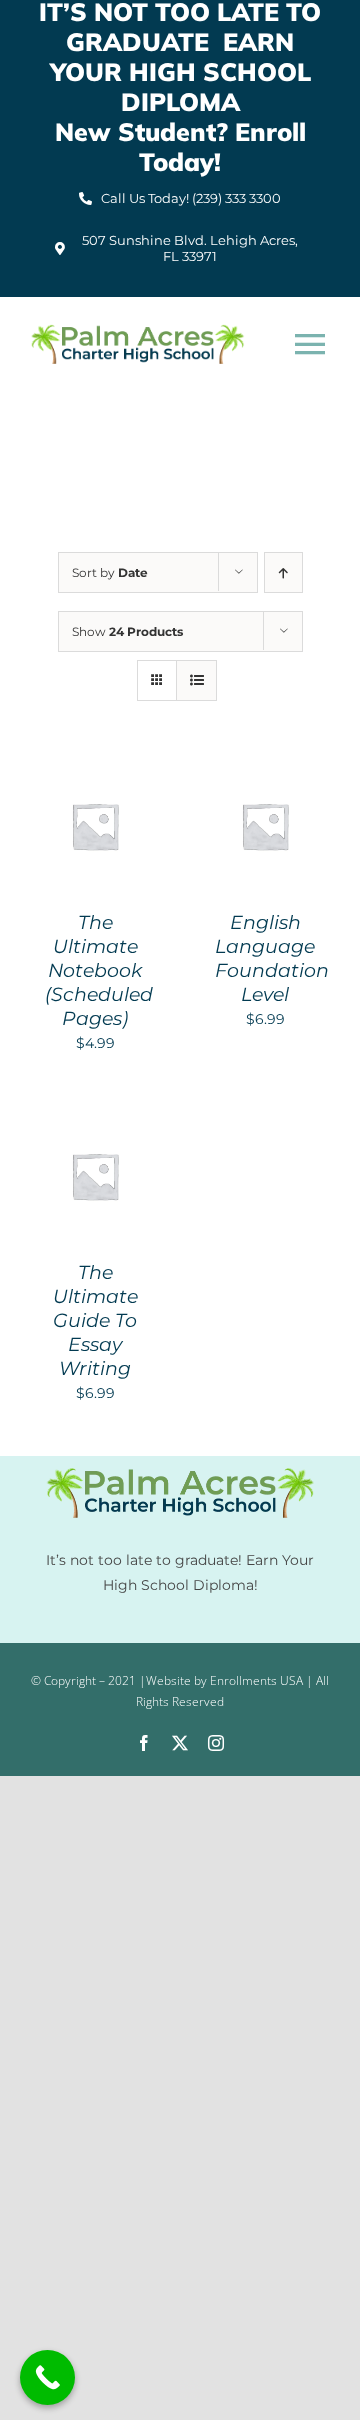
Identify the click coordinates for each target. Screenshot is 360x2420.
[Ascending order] (283, 572)
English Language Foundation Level (272, 958)
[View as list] (196, 680)
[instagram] (216, 1743)
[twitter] (180, 1743)
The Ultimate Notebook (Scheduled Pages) (99, 970)
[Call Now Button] (47, 2377)
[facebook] (144, 1743)
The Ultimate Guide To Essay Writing (95, 1320)
